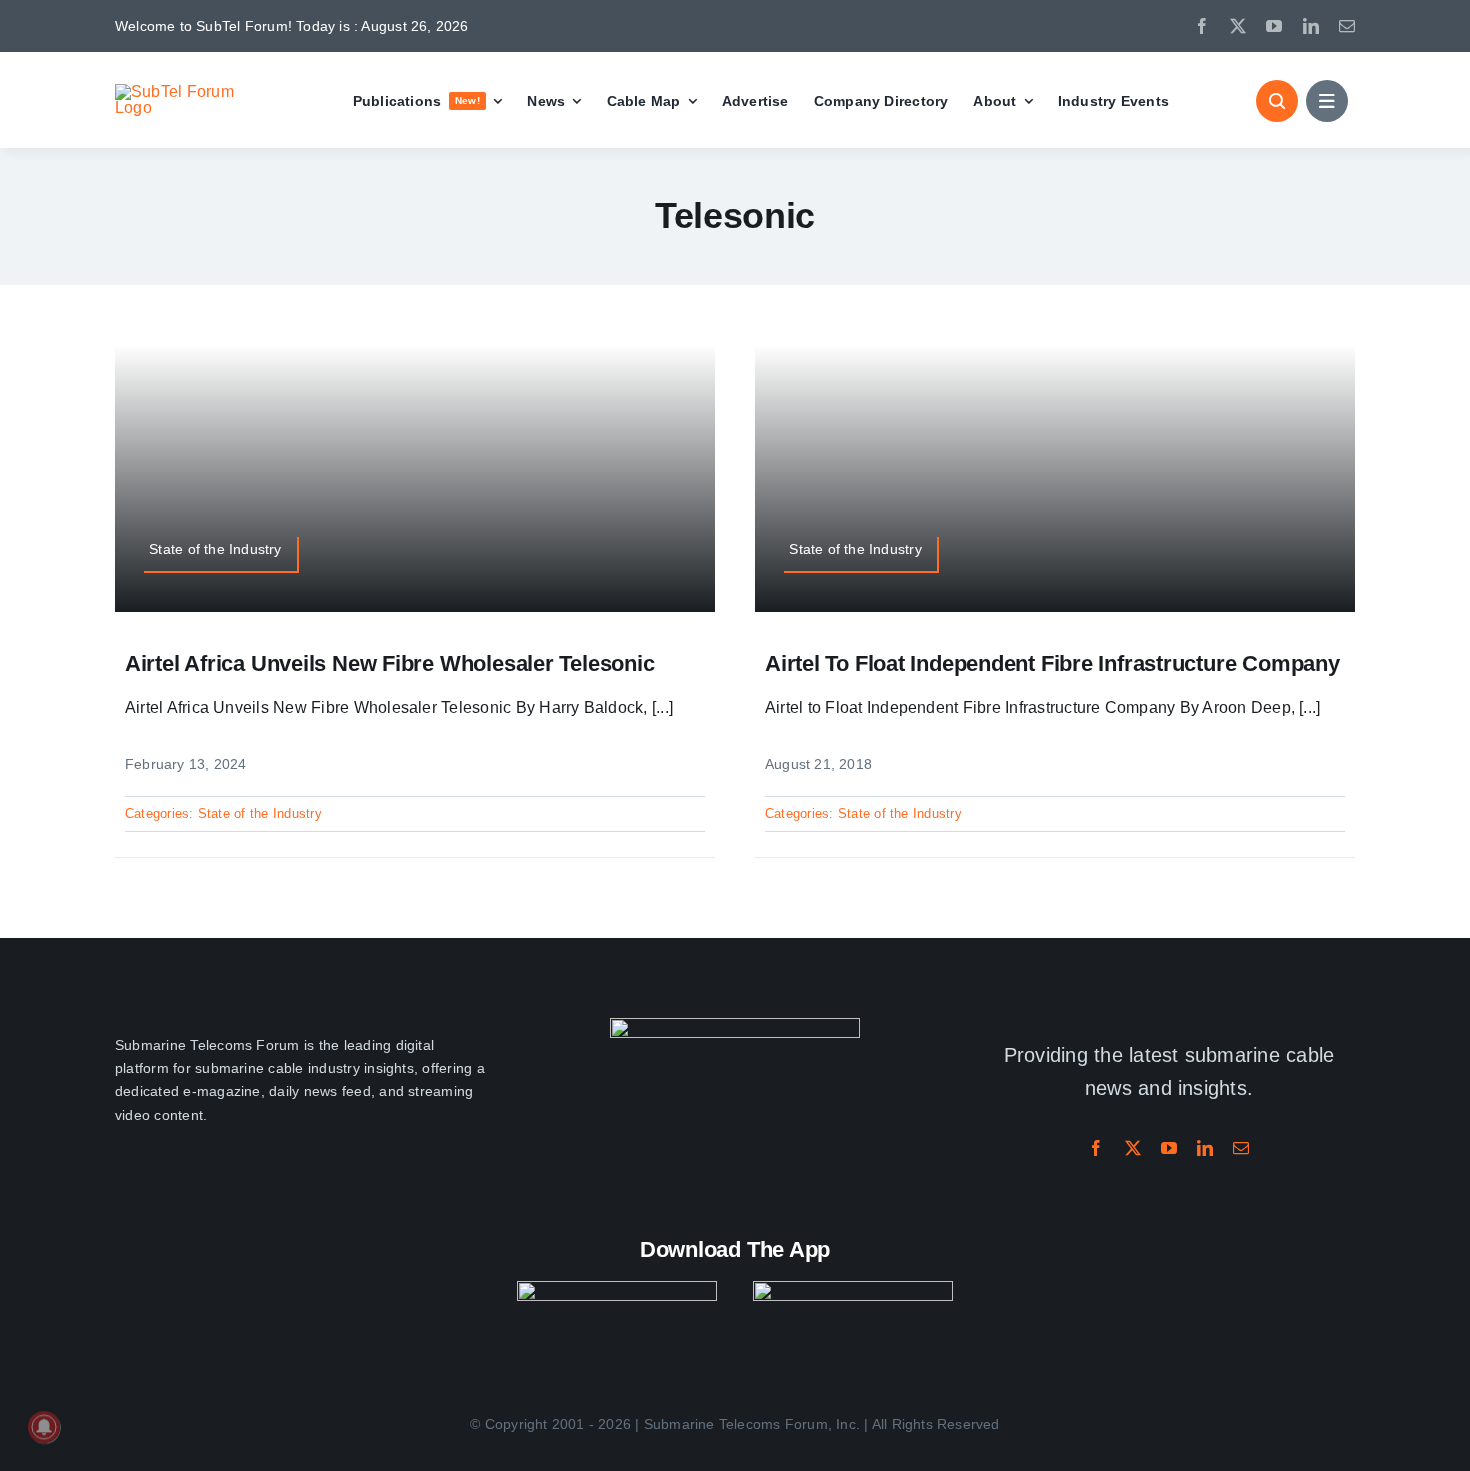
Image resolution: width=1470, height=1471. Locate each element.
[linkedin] (1311, 26)
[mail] (1347, 26)
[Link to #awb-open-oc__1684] (1327, 101)
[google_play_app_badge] (853, 1288)
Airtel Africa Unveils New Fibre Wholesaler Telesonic (390, 663)
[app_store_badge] (617, 1288)
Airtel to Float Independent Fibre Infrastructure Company (1052, 663)
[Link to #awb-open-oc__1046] (1277, 101)
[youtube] (1274, 26)
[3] (735, 1025)
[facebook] (1202, 26)
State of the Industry (260, 813)
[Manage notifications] (44, 1427)
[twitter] (1238, 26)
